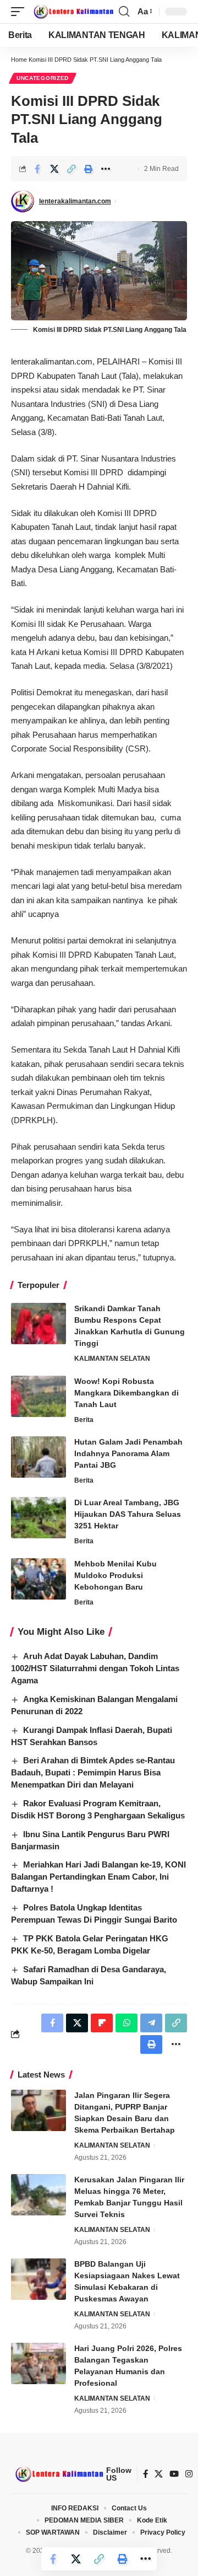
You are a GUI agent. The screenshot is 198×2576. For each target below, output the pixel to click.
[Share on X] (54, 169)
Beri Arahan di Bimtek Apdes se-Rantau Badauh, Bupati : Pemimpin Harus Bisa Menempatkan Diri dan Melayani (93, 1772)
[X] (159, 2474)
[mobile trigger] (20, 12)
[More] (106, 169)
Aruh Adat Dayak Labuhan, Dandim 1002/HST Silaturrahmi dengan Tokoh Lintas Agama (95, 1668)
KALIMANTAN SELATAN (112, 1359)
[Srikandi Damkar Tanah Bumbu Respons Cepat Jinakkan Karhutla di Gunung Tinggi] (38, 1324)
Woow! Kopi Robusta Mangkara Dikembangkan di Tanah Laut (127, 1393)
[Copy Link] (71, 169)
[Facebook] (145, 2474)
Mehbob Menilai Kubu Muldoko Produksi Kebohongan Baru (116, 1575)
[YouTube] (174, 2474)
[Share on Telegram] (151, 2023)
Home (19, 60)
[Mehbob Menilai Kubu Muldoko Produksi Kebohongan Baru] (38, 1579)
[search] (124, 12)
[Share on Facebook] (37, 169)
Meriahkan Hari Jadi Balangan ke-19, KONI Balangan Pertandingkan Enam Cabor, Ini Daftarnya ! (98, 1877)
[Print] (89, 169)
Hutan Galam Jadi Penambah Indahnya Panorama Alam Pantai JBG (128, 1453)
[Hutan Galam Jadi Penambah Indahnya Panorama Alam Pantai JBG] (38, 1457)
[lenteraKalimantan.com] (73, 12)
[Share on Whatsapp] (127, 2023)
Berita (84, 1420)
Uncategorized (43, 78)
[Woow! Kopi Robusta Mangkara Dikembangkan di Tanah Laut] (38, 1396)
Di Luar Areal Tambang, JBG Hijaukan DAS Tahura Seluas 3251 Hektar (128, 1514)
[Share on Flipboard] (102, 2023)
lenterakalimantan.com (75, 201)
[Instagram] (189, 2474)
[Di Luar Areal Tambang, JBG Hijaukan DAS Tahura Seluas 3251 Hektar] (38, 1518)
